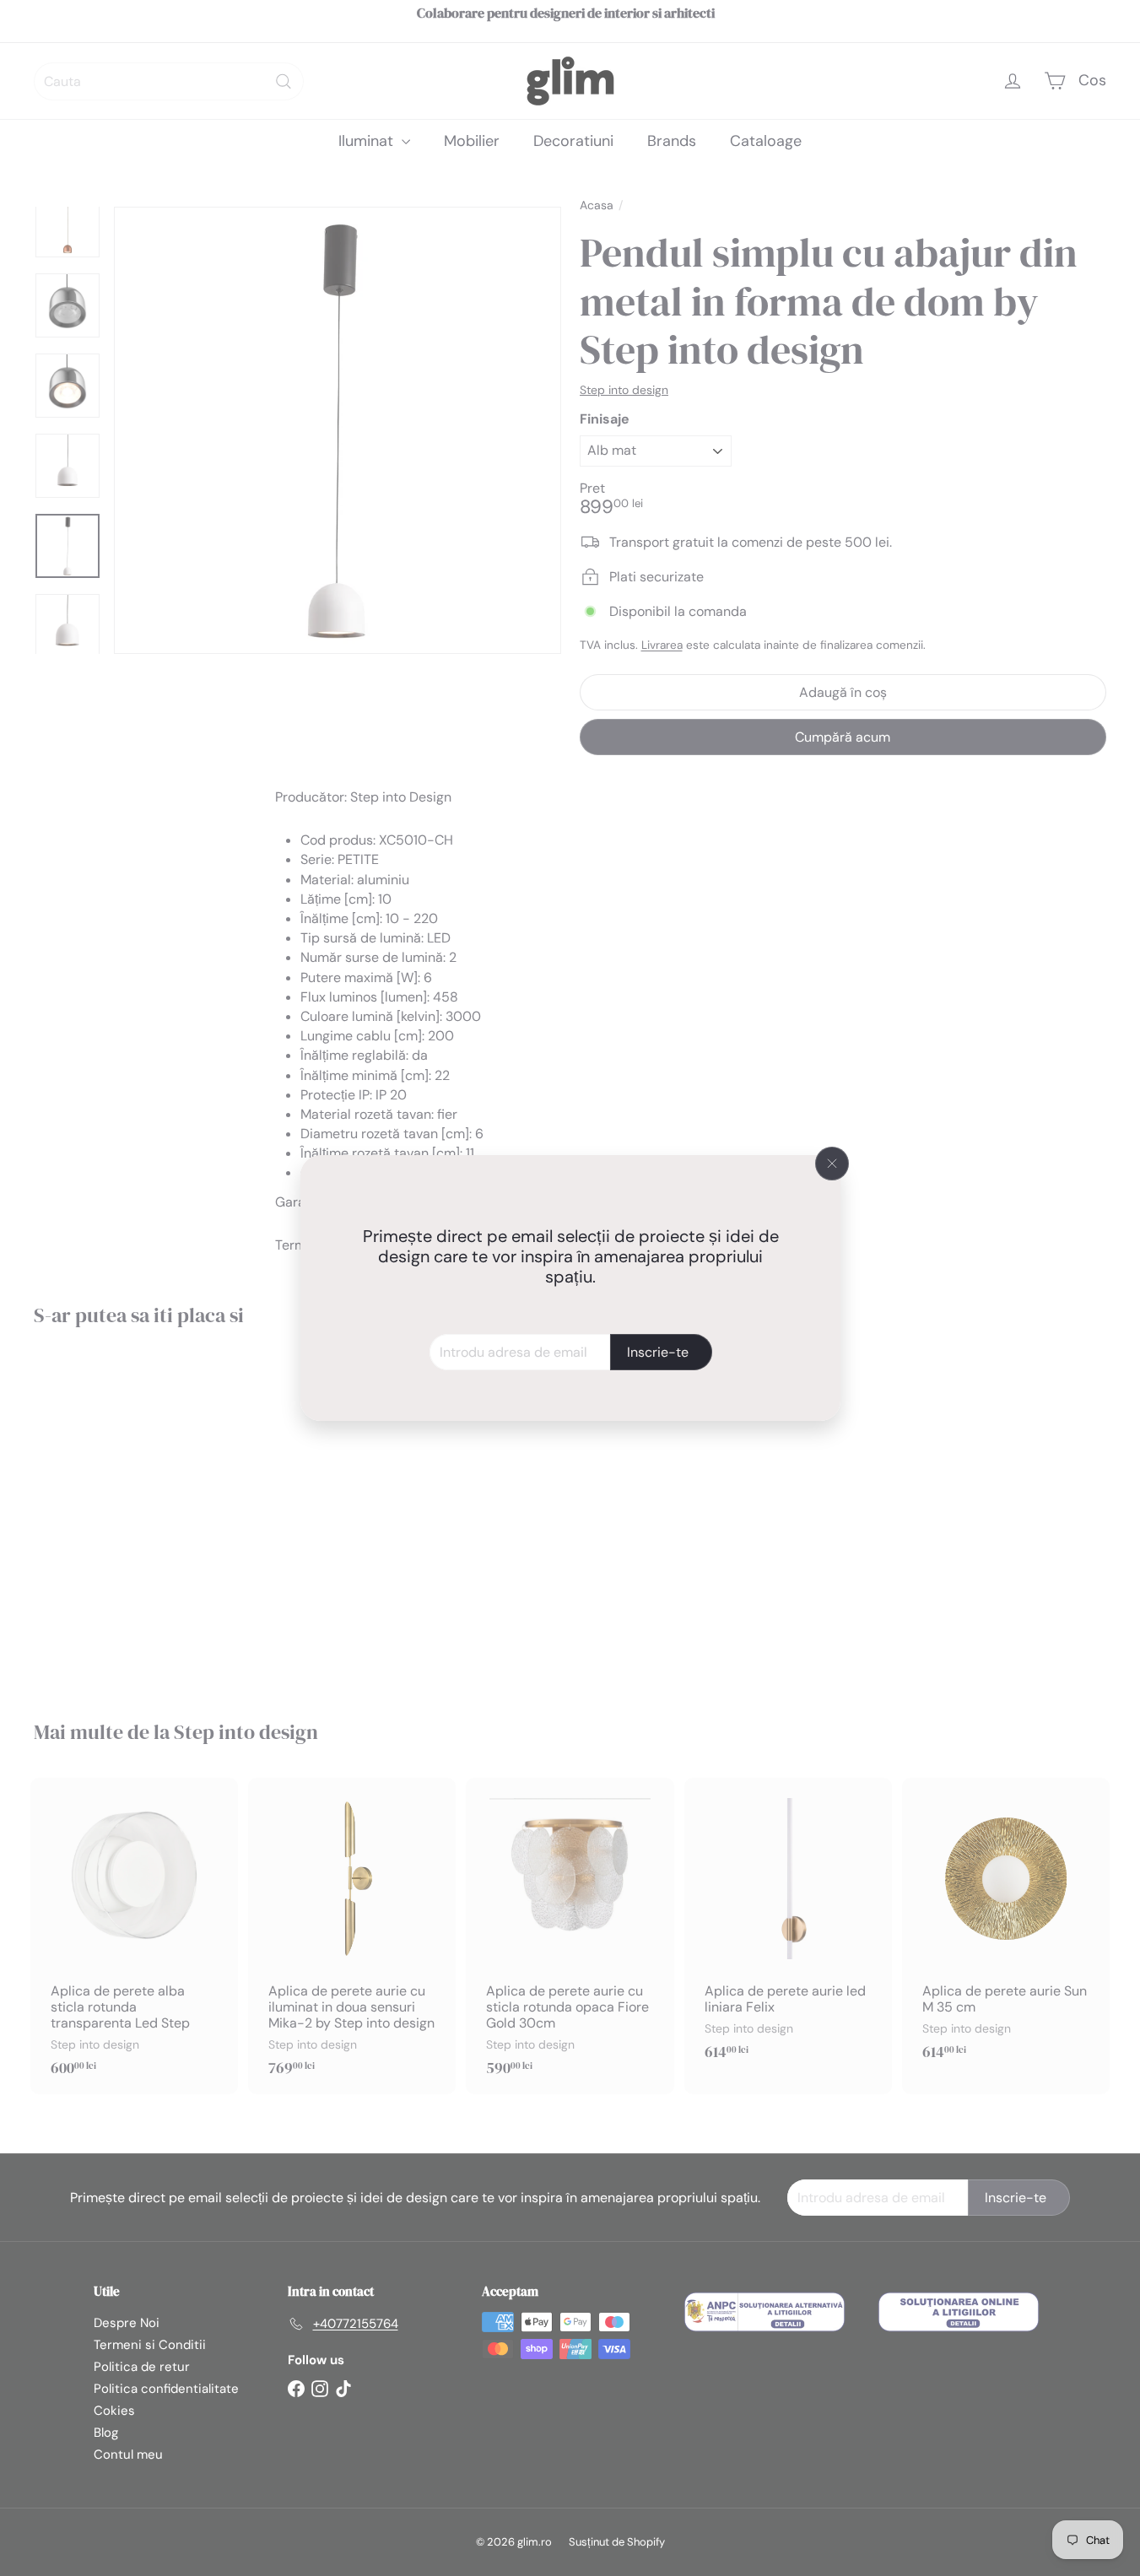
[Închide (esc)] (832, 1164)
